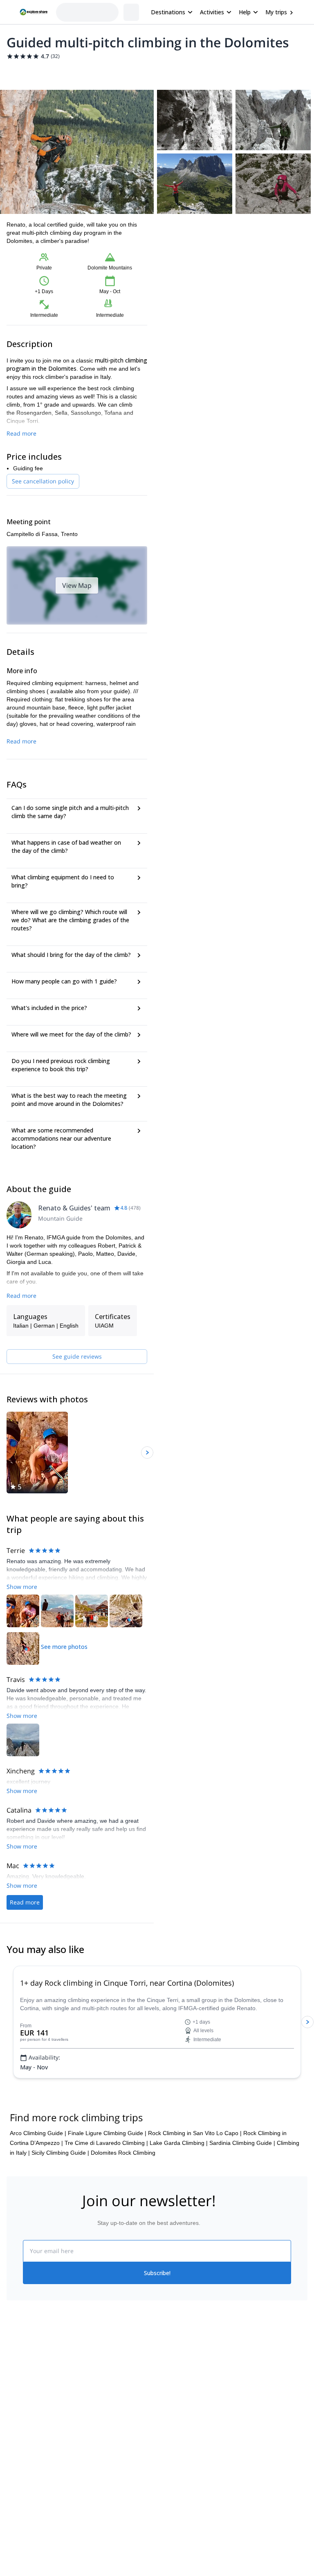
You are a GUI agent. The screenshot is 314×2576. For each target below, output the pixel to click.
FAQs (89, 2451)
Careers (17, 2471)
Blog (163, 2417)
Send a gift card (27, 2489)
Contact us (96, 2433)
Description (50, 72)
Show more (22, 1587)
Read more (21, 433)
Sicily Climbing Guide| (60, 2202)
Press (14, 2453)
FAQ (136, 72)
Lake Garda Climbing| (179, 2192)
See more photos (64, 1647)
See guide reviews (77, 1356)
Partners (18, 2435)
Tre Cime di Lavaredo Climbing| (106, 2192)
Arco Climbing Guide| (38, 2182)
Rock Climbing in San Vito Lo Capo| (195, 2182)
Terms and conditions (109, 2469)
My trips (276, 12)
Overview (15, 72)
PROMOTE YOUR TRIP (270, 2415)
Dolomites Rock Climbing (123, 2202)
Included (111, 72)
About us (18, 2417)
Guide (158, 72)
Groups (82, 72)
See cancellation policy (43, 481)
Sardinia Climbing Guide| (242, 2192)
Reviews (185, 72)
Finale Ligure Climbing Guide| (107, 2182)
